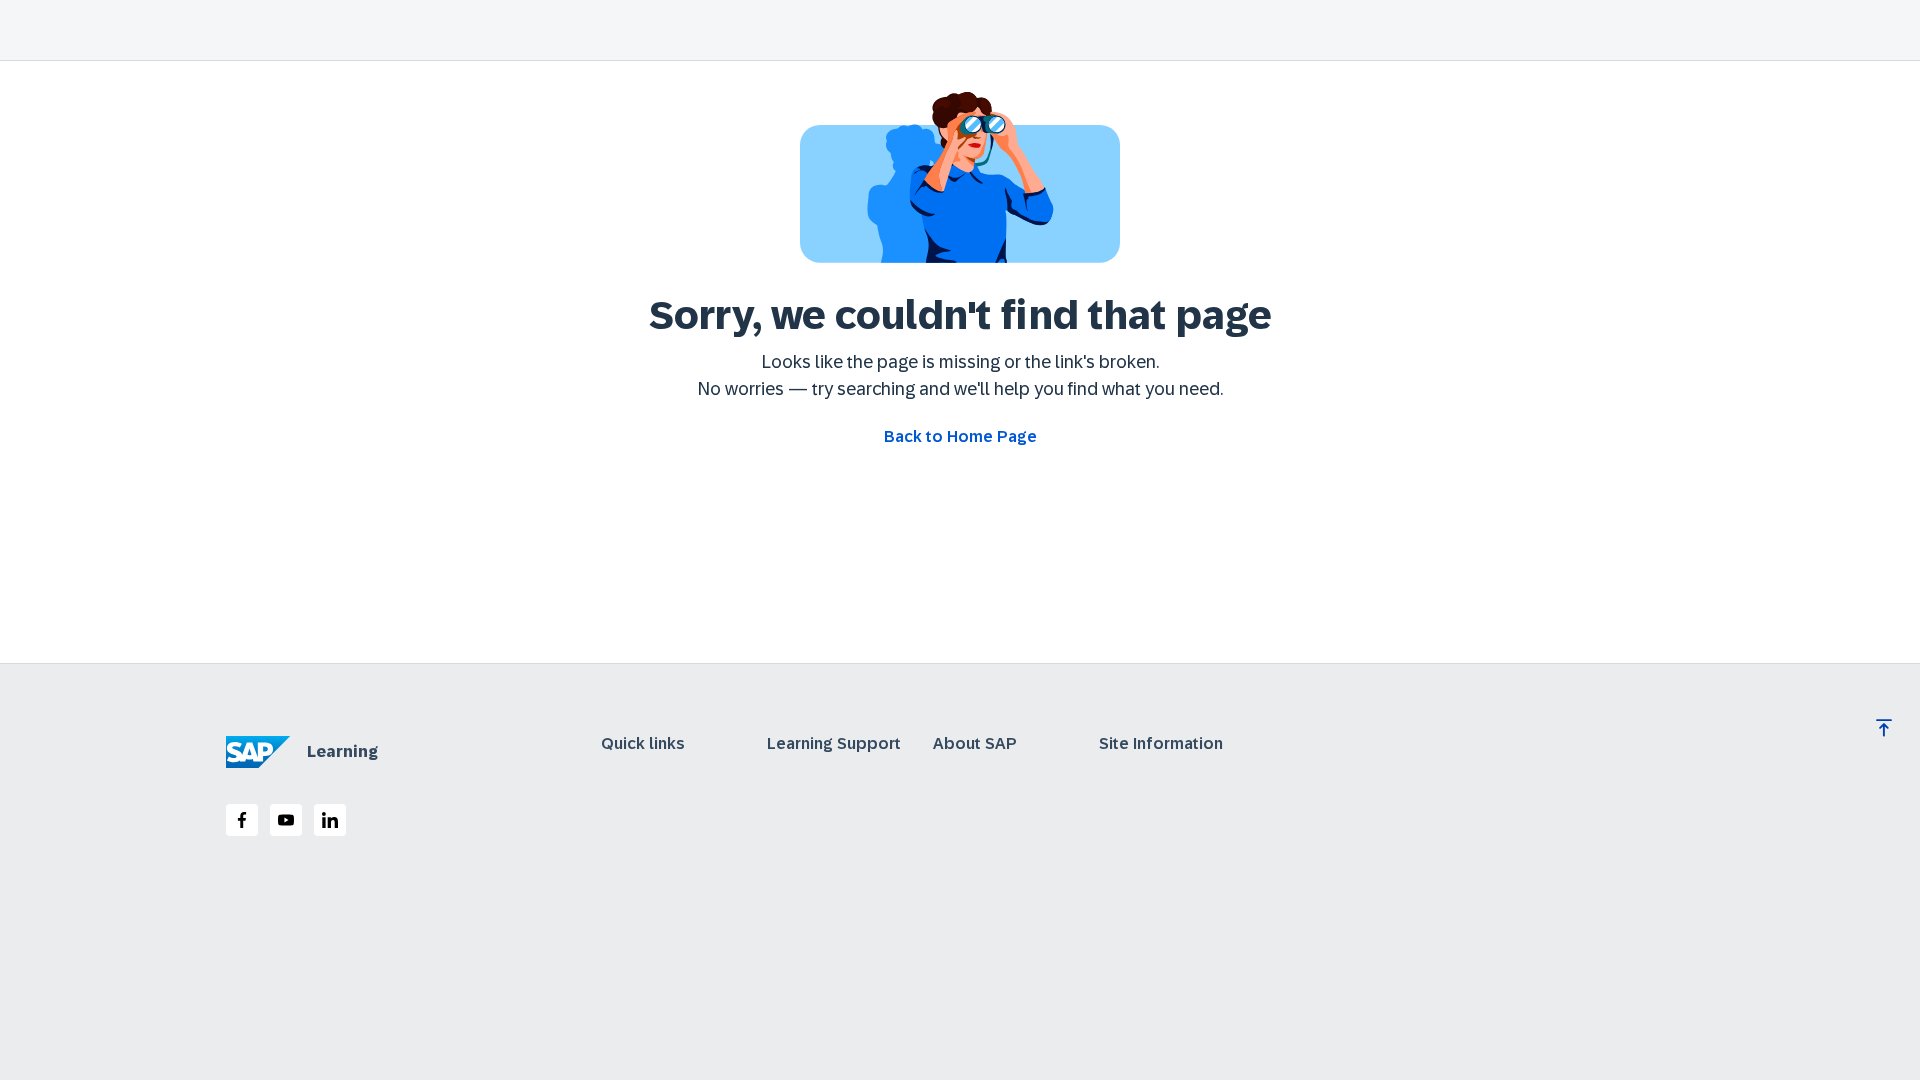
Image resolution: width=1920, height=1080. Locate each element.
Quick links (643, 744)
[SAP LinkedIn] (330, 820)
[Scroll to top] (1884, 728)
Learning (342, 751)
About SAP (975, 744)
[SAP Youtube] (286, 820)
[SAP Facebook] (242, 820)
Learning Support (834, 744)
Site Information (1161, 744)
